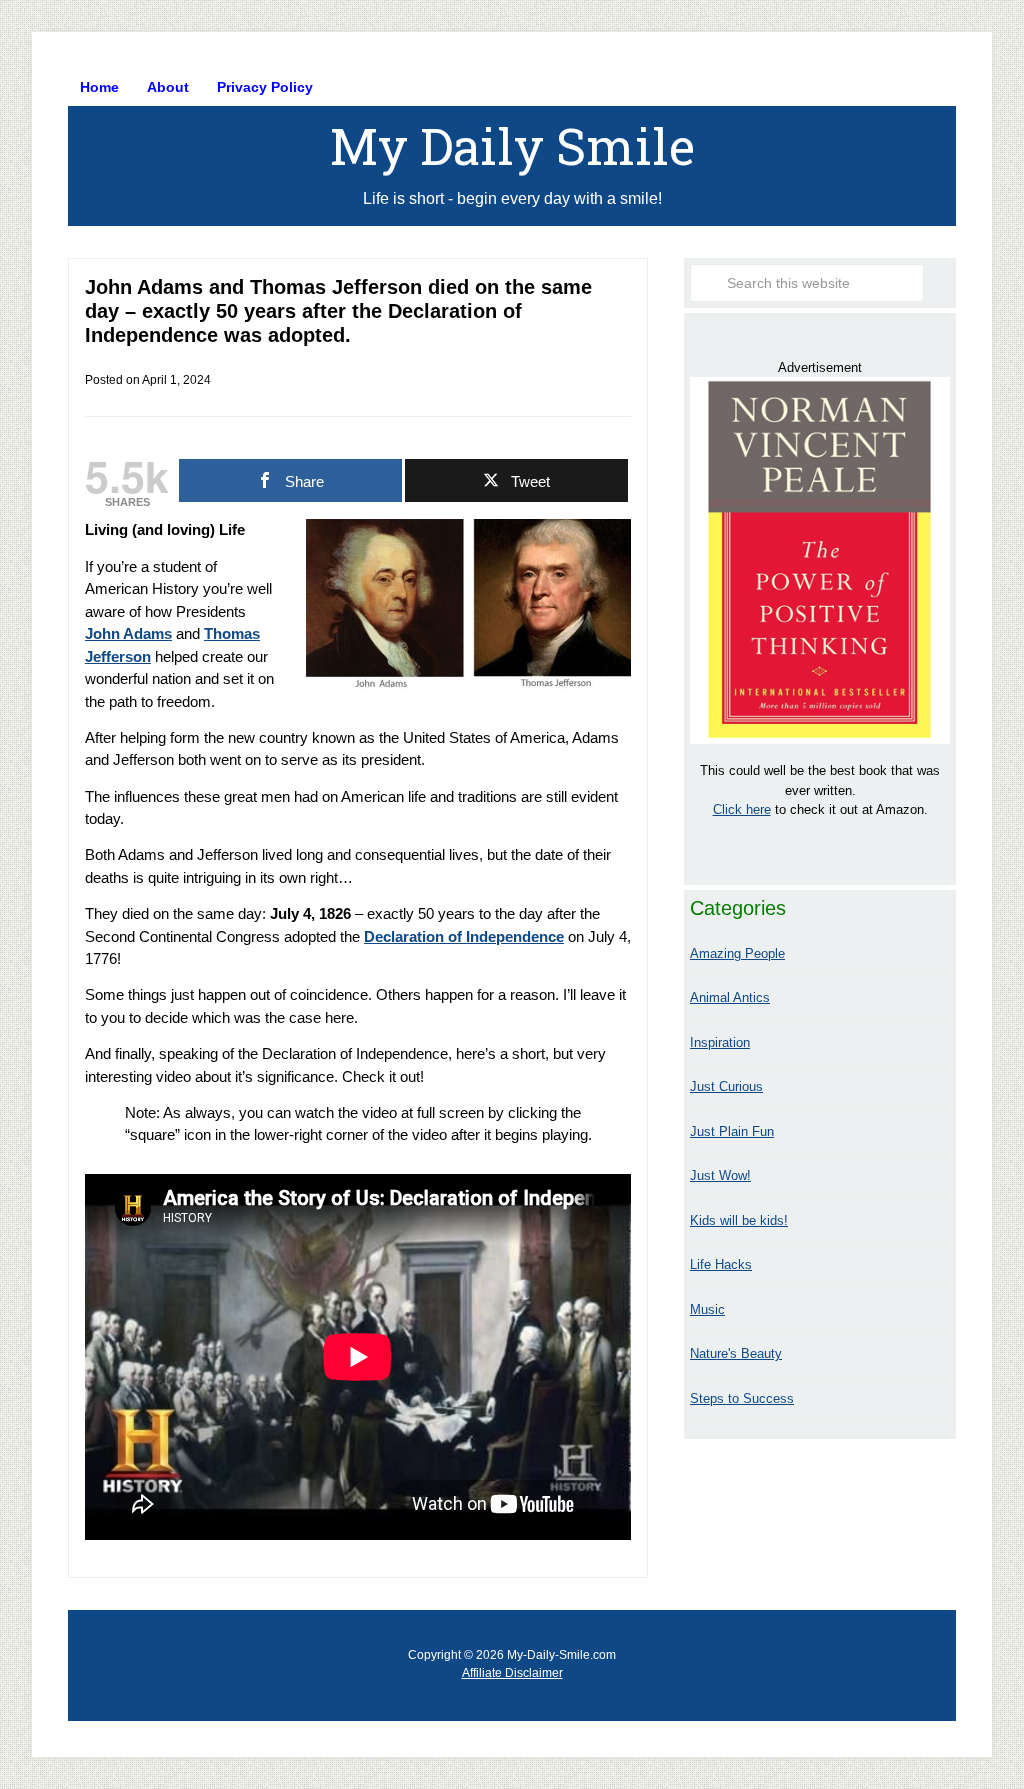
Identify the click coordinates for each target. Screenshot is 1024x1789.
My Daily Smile (512, 146)
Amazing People (737, 953)
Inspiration (720, 1042)
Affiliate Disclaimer (512, 1673)
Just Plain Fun (732, 1131)
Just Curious (726, 1086)
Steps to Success (742, 1398)
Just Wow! (720, 1175)
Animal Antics (730, 997)
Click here (742, 809)
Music (707, 1309)
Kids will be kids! (739, 1220)
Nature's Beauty (736, 1353)
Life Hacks (721, 1264)
